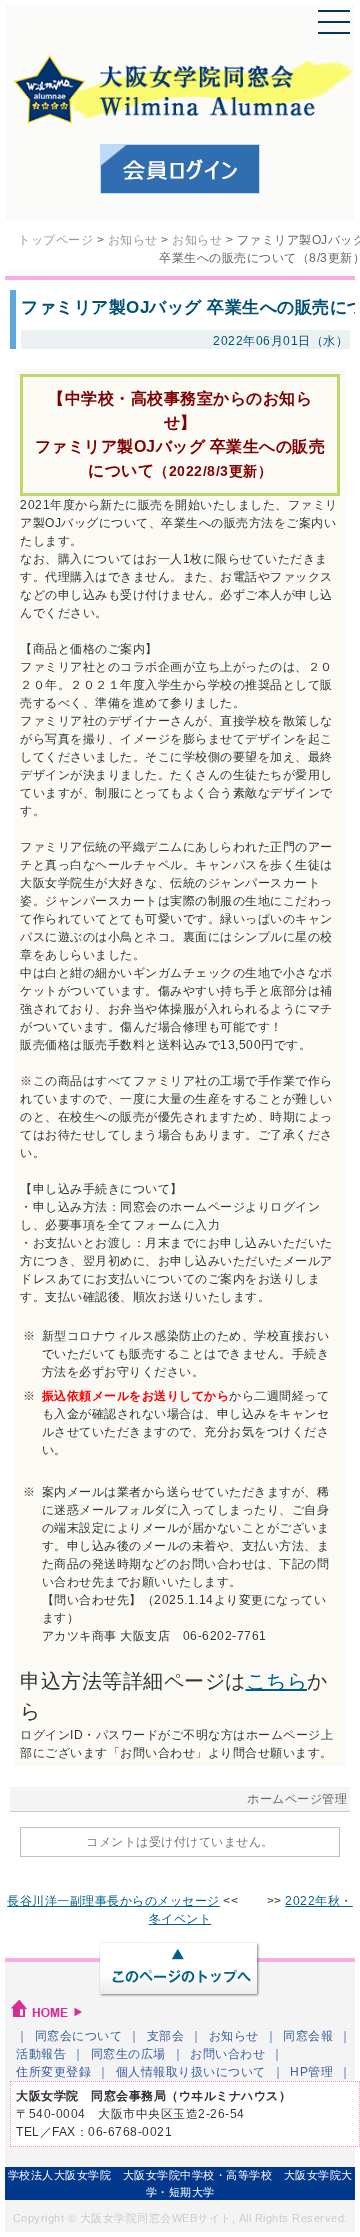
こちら (277, 1681)
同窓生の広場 (128, 2054)
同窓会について (79, 2036)
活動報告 (41, 2054)
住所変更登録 (53, 2072)
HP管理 (311, 2072)
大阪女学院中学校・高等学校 (198, 2175)
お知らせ (234, 2036)
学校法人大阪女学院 (60, 2175)
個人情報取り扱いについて (191, 2072)
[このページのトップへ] (180, 1970)
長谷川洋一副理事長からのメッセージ (113, 1901)
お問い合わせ (227, 2054)
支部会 (166, 2036)
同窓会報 (308, 2036)
